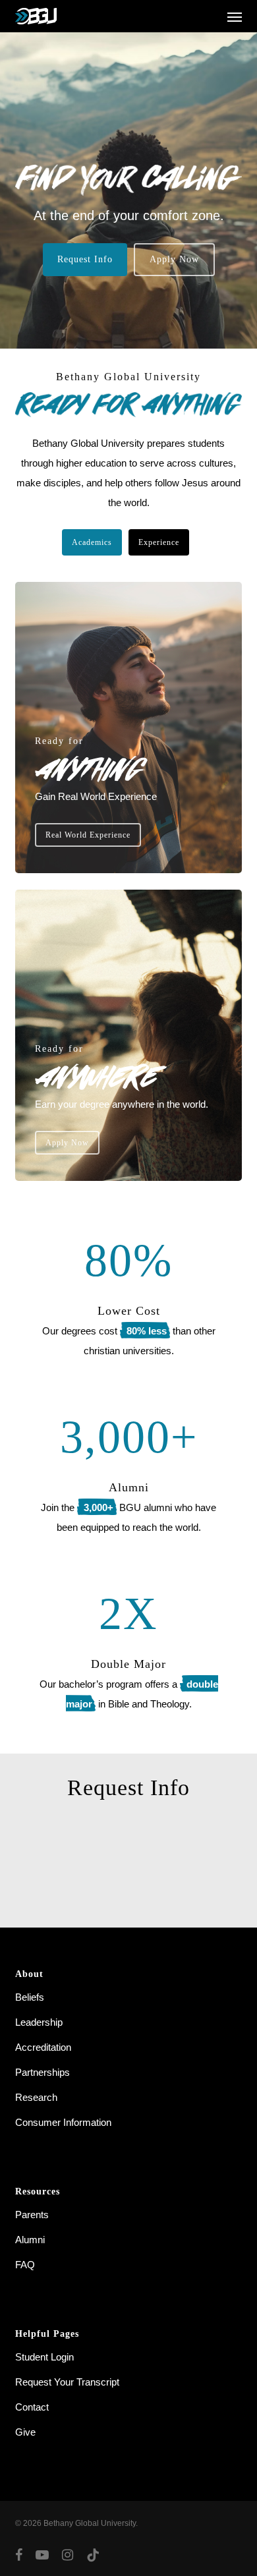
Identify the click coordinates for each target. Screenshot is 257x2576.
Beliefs (30, 1997)
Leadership (39, 2022)
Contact (32, 2407)
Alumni (30, 2240)
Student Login (44, 2357)
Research (36, 2097)
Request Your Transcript (67, 2382)
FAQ (25, 2265)
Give (25, 2432)
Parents (32, 2215)
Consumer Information (63, 2122)
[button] (235, 16)
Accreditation (43, 2047)
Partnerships (43, 2072)
